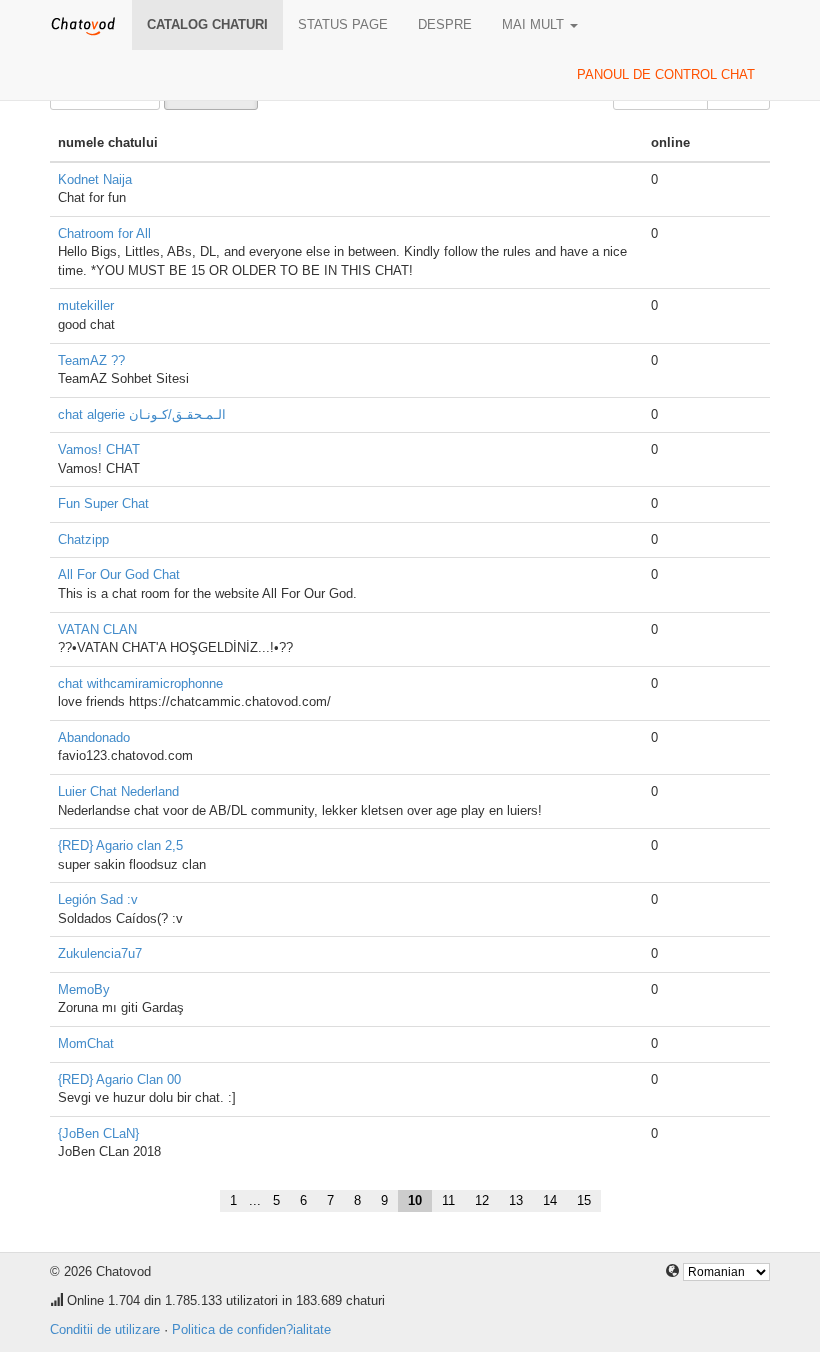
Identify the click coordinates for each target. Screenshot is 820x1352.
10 (415, 1200)
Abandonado (94, 737)
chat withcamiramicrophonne (140, 683)
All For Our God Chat (119, 574)
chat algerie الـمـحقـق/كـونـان (142, 414)
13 (516, 1200)
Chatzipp (83, 539)
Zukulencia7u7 (100, 953)
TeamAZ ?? (91, 360)
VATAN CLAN (97, 629)
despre (445, 24)
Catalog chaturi (207, 24)
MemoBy (84, 989)
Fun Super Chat (103, 503)
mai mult (535, 24)
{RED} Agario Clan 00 (119, 1079)
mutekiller (86, 305)
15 (584, 1200)
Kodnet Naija (95, 179)
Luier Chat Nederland (118, 791)
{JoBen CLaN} (98, 1133)
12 (482, 1200)
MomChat (86, 1043)
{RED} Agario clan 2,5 (120, 845)
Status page (343, 24)
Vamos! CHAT (99, 449)
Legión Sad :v (98, 899)
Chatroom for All (104, 233)
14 (550, 1200)
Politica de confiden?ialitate (251, 1329)
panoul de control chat (666, 74)
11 (448, 1200)
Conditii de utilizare (105, 1329)
